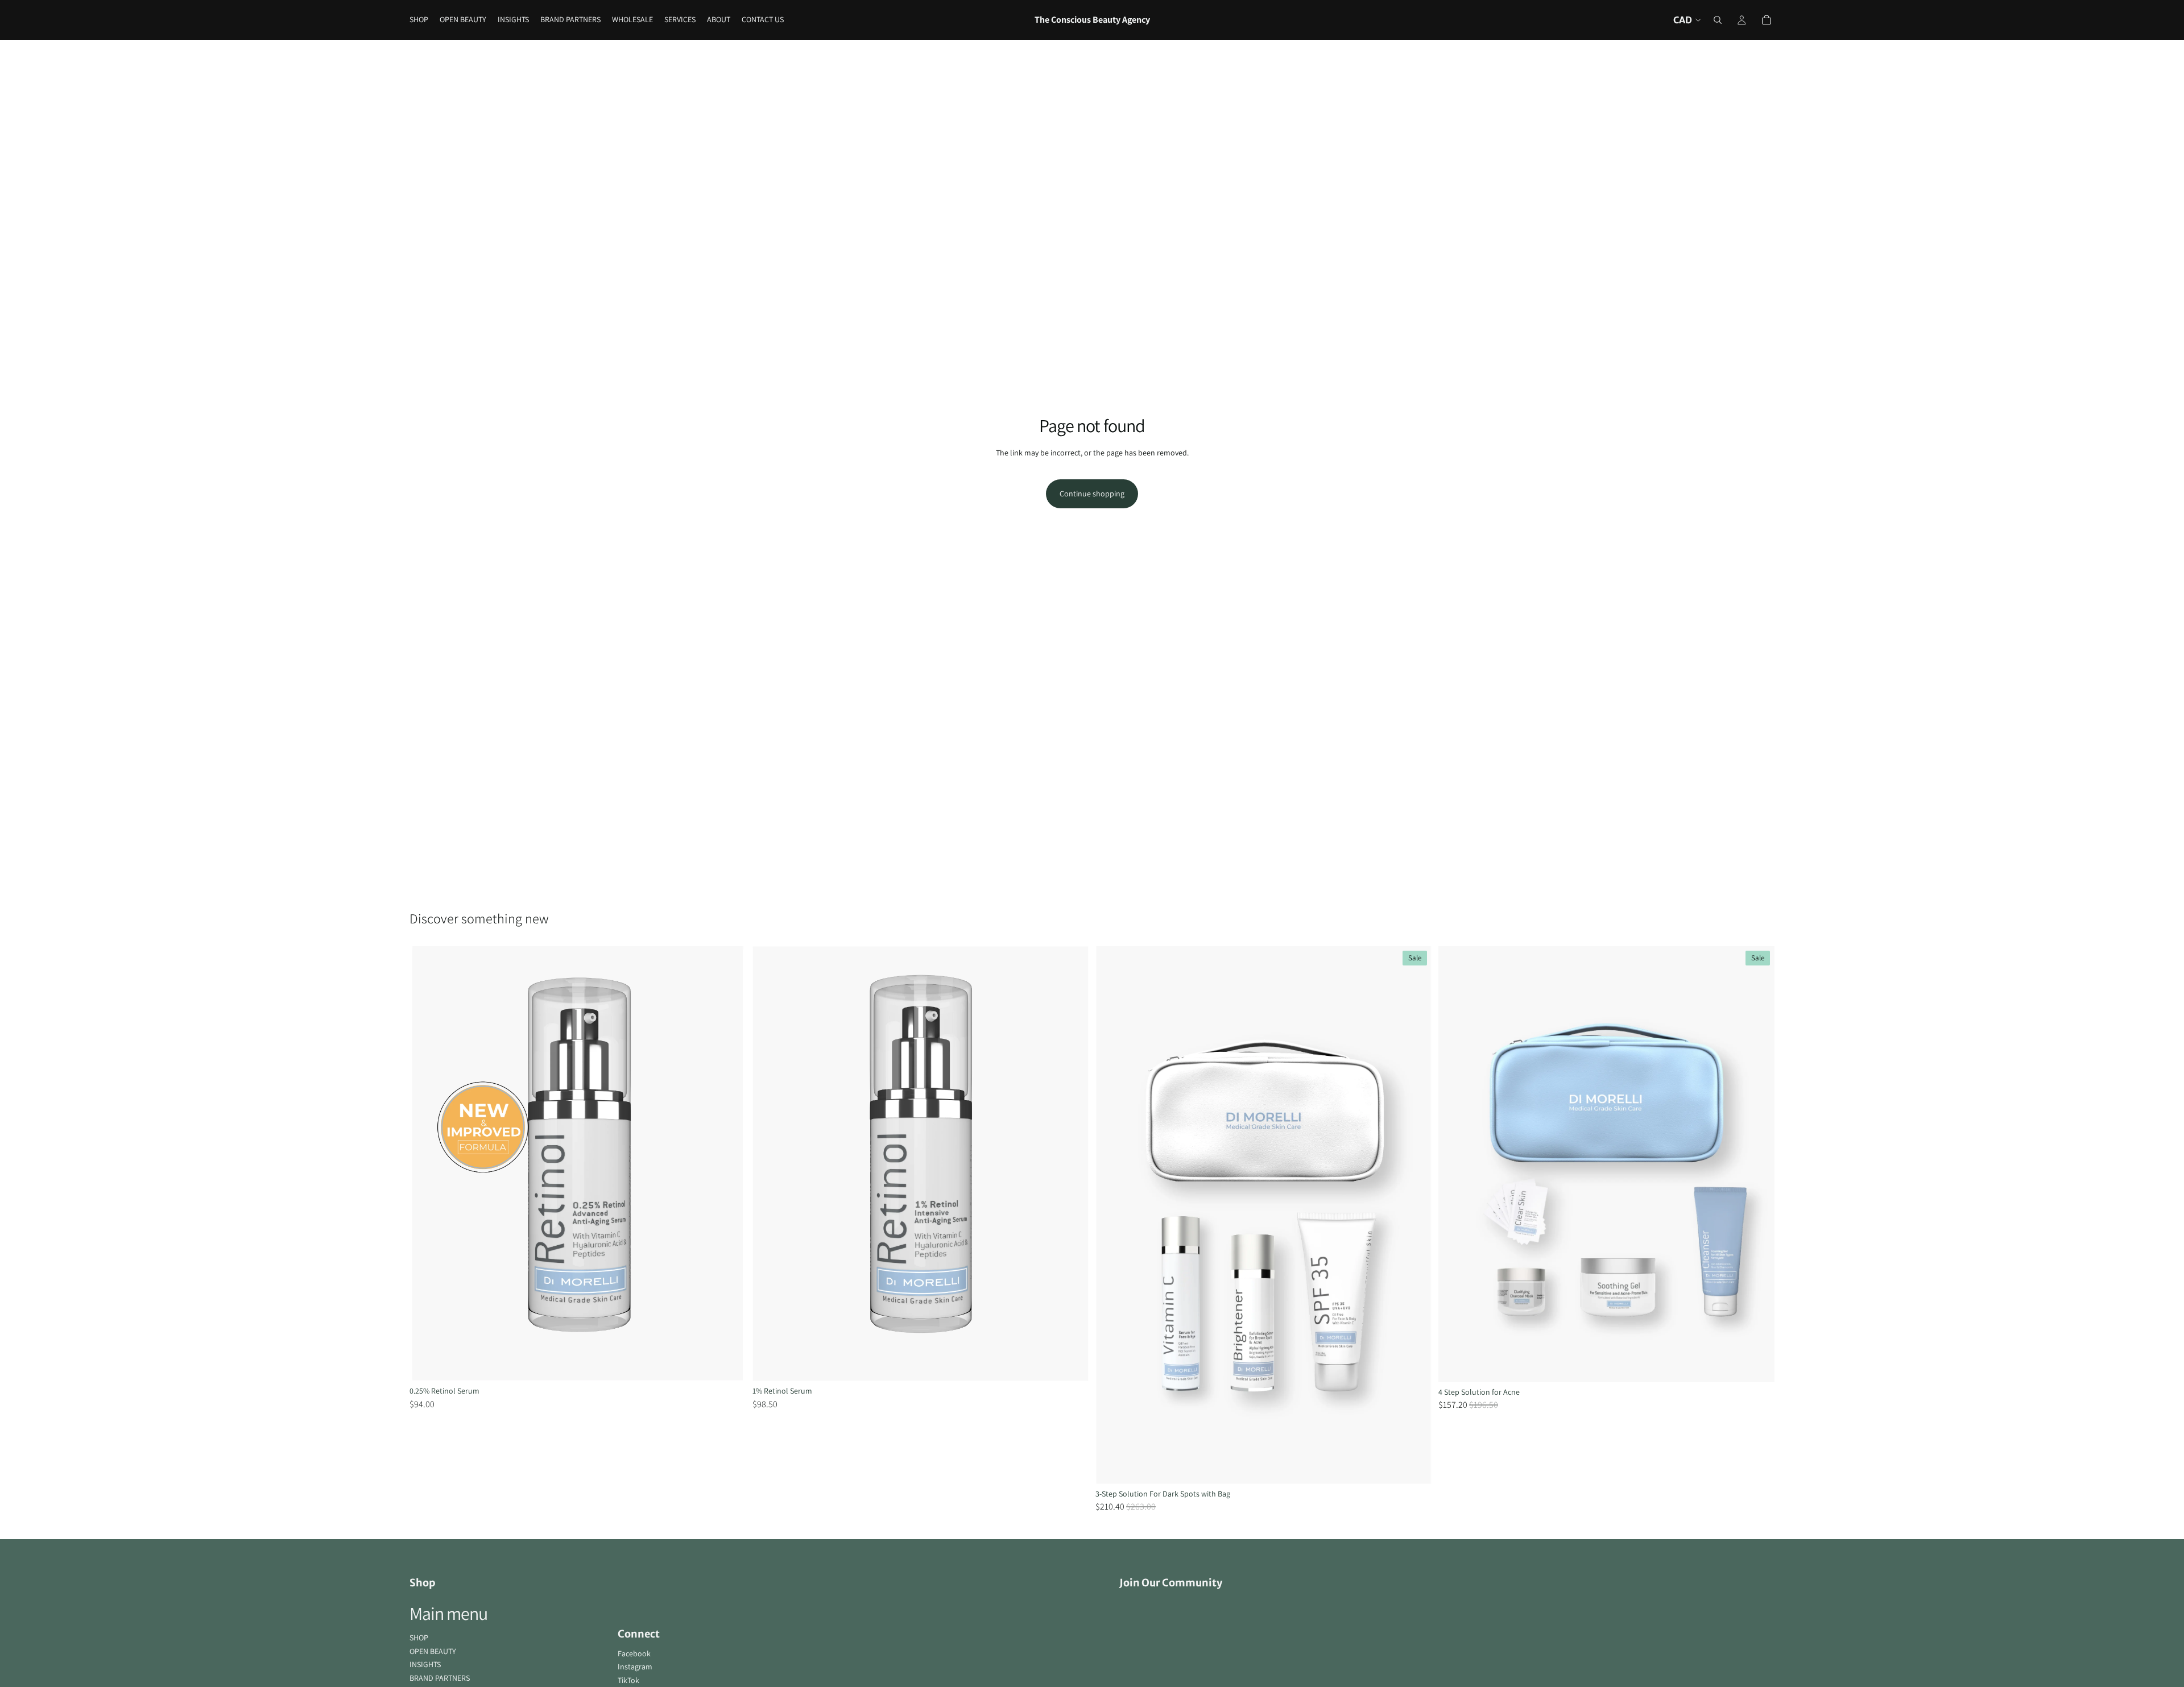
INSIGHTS (425, 1664)
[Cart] (1767, 20)
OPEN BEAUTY (433, 1651)
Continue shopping (1092, 494)
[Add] (728, 1363)
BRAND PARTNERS (440, 1678)
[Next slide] (729, 1164)
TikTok (628, 1680)
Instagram (635, 1667)
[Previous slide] (427, 1164)
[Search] (1718, 20)
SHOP (419, 1638)
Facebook (634, 1653)
